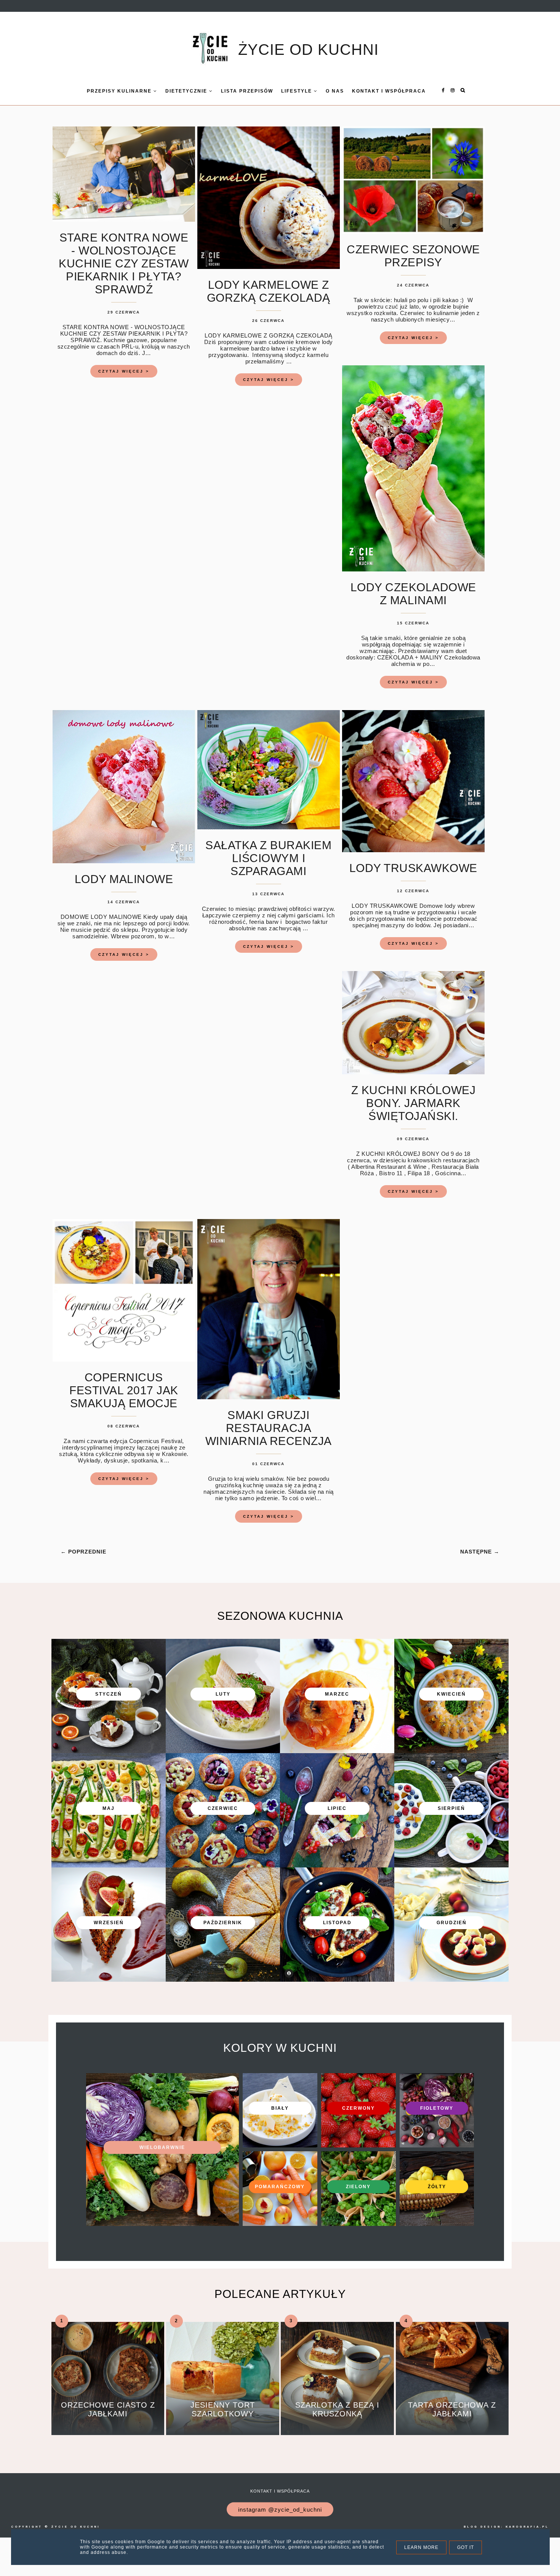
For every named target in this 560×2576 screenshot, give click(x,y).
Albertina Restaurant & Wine (388, 1167)
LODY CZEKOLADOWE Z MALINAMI (413, 594)
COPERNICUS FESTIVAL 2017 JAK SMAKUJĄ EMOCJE (124, 1390)
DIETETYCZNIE (187, 91)
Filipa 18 (419, 1173)
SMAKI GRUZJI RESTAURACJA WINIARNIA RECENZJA (269, 1428)
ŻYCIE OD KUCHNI (308, 50)
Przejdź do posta (108, 2425)
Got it (466, 2547)
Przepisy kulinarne (120, 91)
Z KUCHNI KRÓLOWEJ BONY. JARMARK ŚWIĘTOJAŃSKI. (414, 1103)
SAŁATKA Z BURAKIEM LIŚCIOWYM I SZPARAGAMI (268, 858)
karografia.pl (527, 2527)
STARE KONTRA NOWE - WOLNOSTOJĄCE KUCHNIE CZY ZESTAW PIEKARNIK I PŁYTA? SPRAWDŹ (124, 263)
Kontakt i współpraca (280, 2491)
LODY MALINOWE (124, 879)
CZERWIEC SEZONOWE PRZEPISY (413, 256)
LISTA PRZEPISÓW (247, 91)
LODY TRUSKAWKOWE (413, 868)
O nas (335, 91)
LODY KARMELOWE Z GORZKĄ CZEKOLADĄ (269, 291)
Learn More (421, 2547)
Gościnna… (451, 1173)
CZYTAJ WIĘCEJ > (124, 371)
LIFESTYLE (298, 91)
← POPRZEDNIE (83, 1552)
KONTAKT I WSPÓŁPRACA (389, 91)
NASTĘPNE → (480, 1552)
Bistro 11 (391, 1173)
